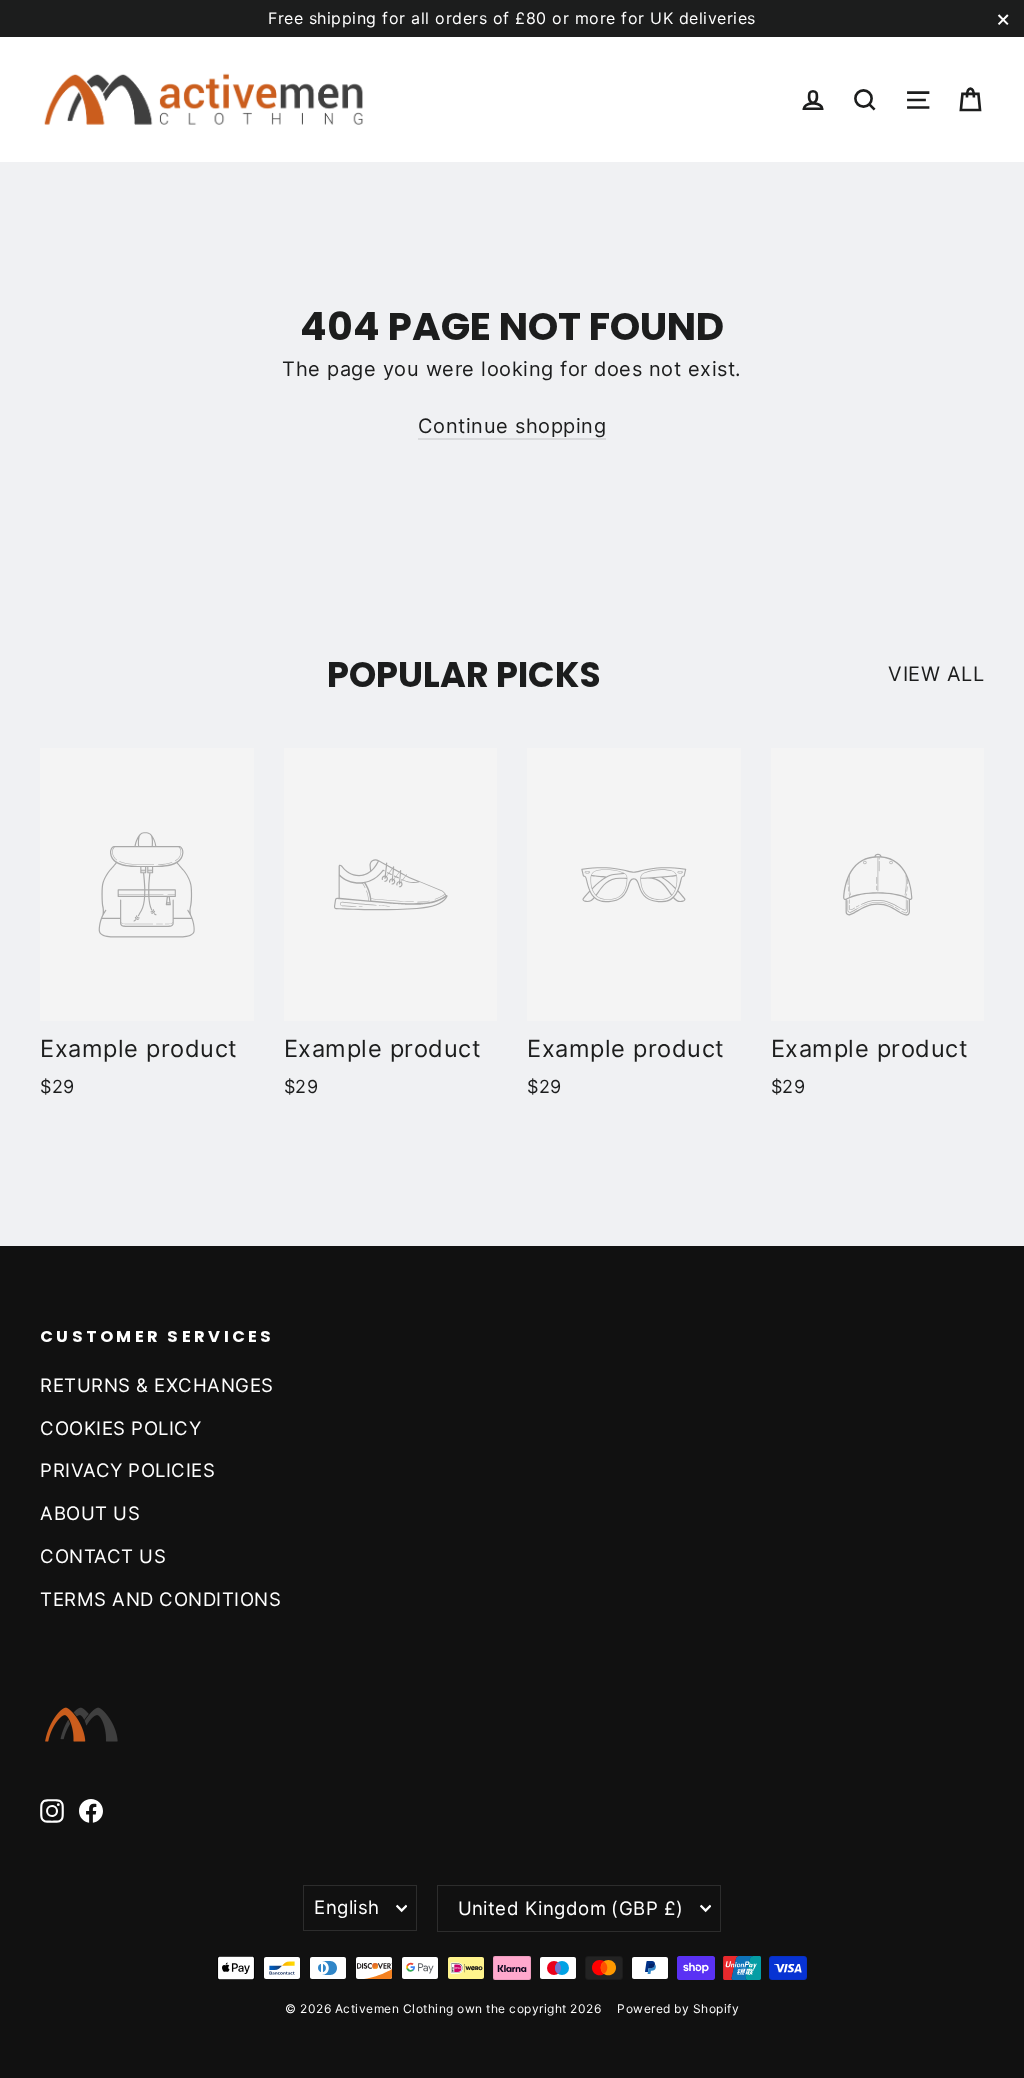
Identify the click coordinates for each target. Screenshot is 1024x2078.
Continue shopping (512, 426)
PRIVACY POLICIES (127, 1470)
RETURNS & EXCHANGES (157, 1385)
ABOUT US (90, 1513)
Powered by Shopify (678, 2008)
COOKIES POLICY (120, 1428)
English (346, 1907)
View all (936, 674)
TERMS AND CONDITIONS (160, 1599)
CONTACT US (103, 1556)
